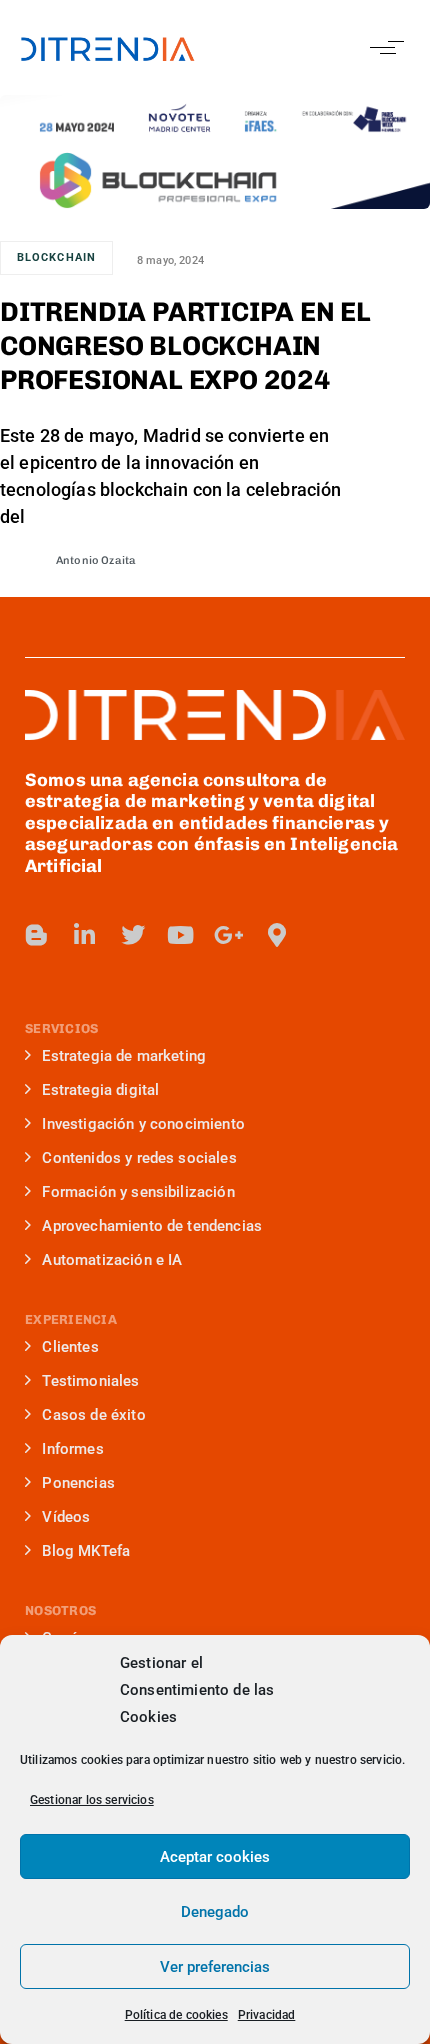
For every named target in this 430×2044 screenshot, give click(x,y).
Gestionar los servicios (92, 1800)
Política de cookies (176, 2015)
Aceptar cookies (215, 1857)
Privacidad (267, 2015)
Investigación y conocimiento (143, 1124)
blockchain (56, 257)
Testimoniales (90, 1381)
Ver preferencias (215, 1967)
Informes (72, 1449)
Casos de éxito (93, 1415)
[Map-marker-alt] (277, 935)
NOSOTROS (60, 1610)
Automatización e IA (112, 1260)
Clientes (70, 1347)
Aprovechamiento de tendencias (152, 1226)
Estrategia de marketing (124, 1056)
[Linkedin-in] (85, 935)
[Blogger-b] (37, 935)
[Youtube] (181, 935)
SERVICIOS (61, 1028)
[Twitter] (133, 935)
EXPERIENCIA (71, 1319)
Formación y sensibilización (138, 1192)
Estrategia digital (100, 1090)
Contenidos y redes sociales (139, 1158)
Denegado (215, 1912)
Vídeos (66, 1517)
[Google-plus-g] (229, 935)
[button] (382, 47)
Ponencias (78, 1483)
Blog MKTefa (86, 1551)
